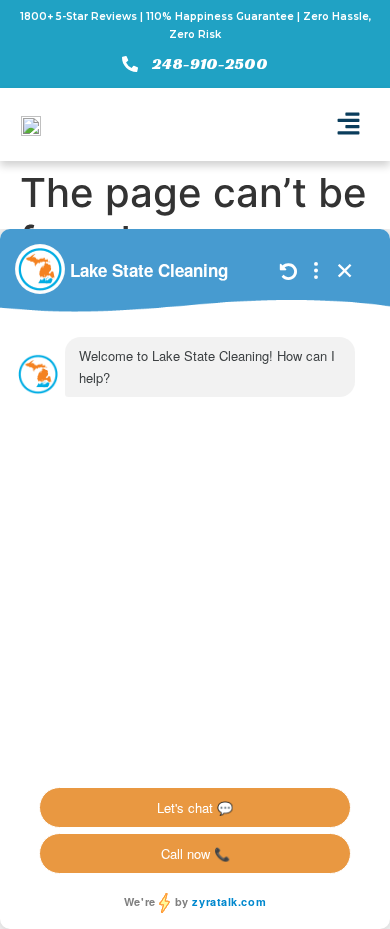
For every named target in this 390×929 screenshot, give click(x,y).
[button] (348, 124)
